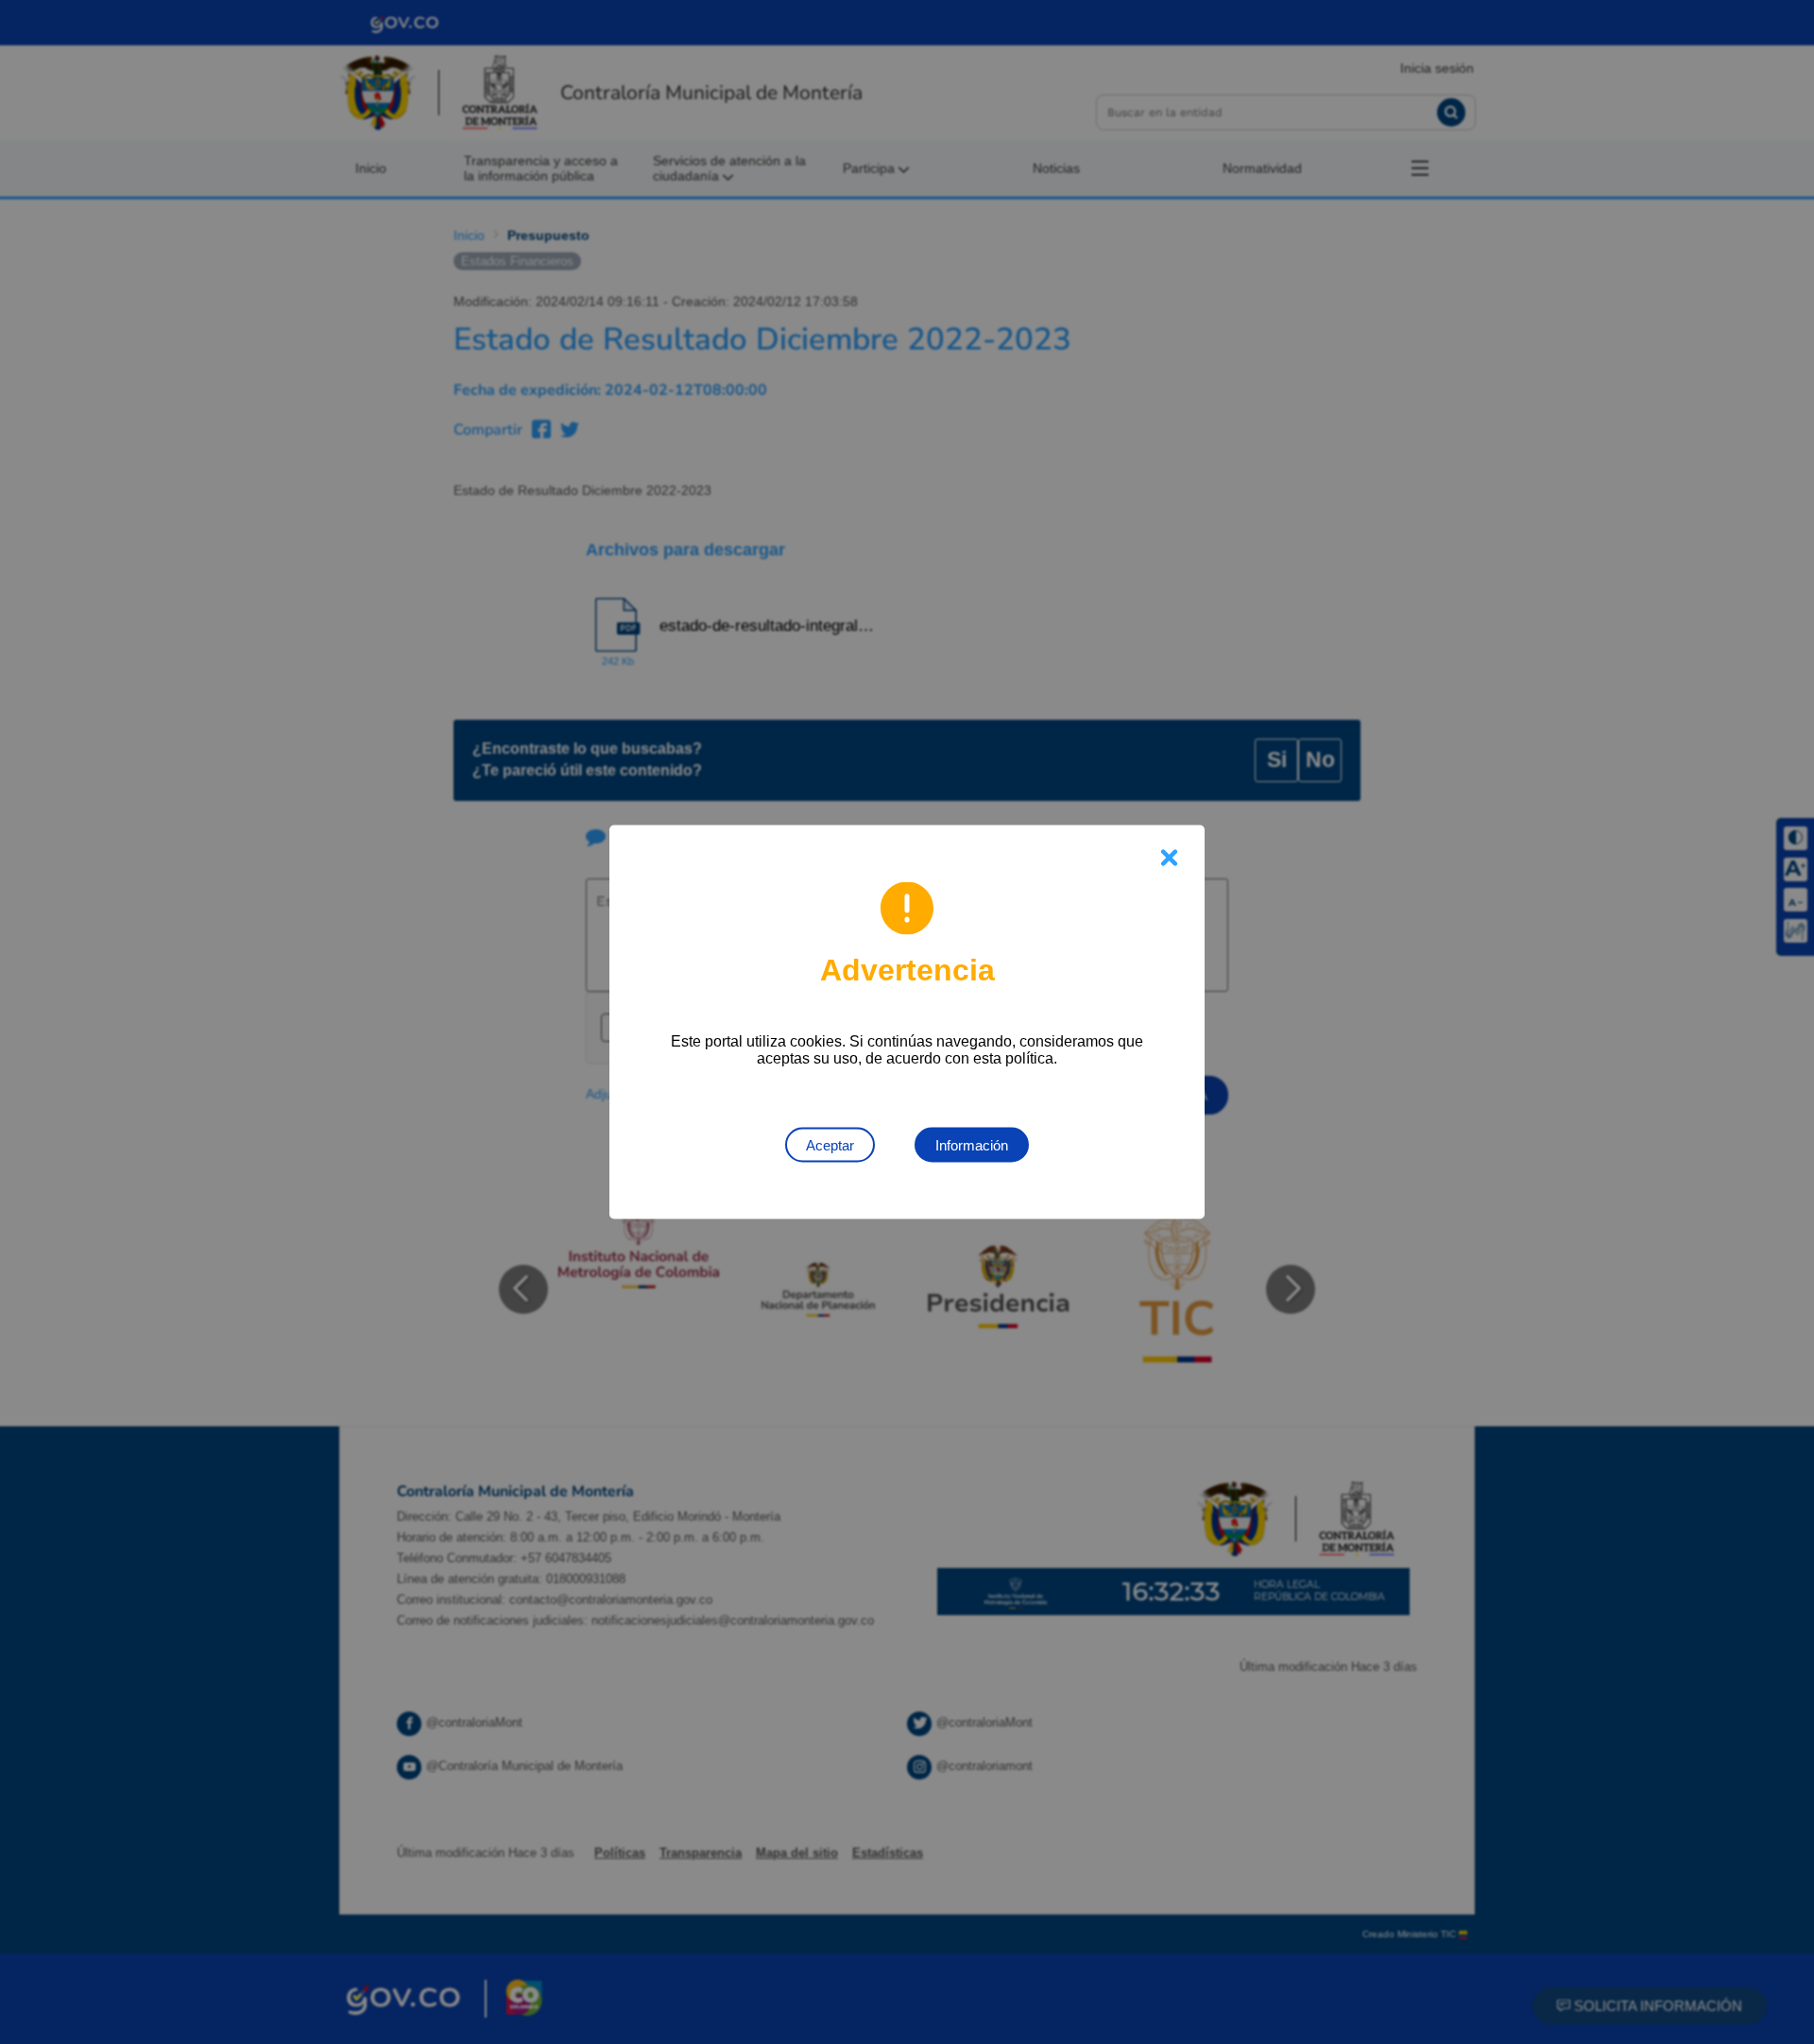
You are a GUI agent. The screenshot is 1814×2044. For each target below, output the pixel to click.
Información (972, 1145)
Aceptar (830, 1145)
